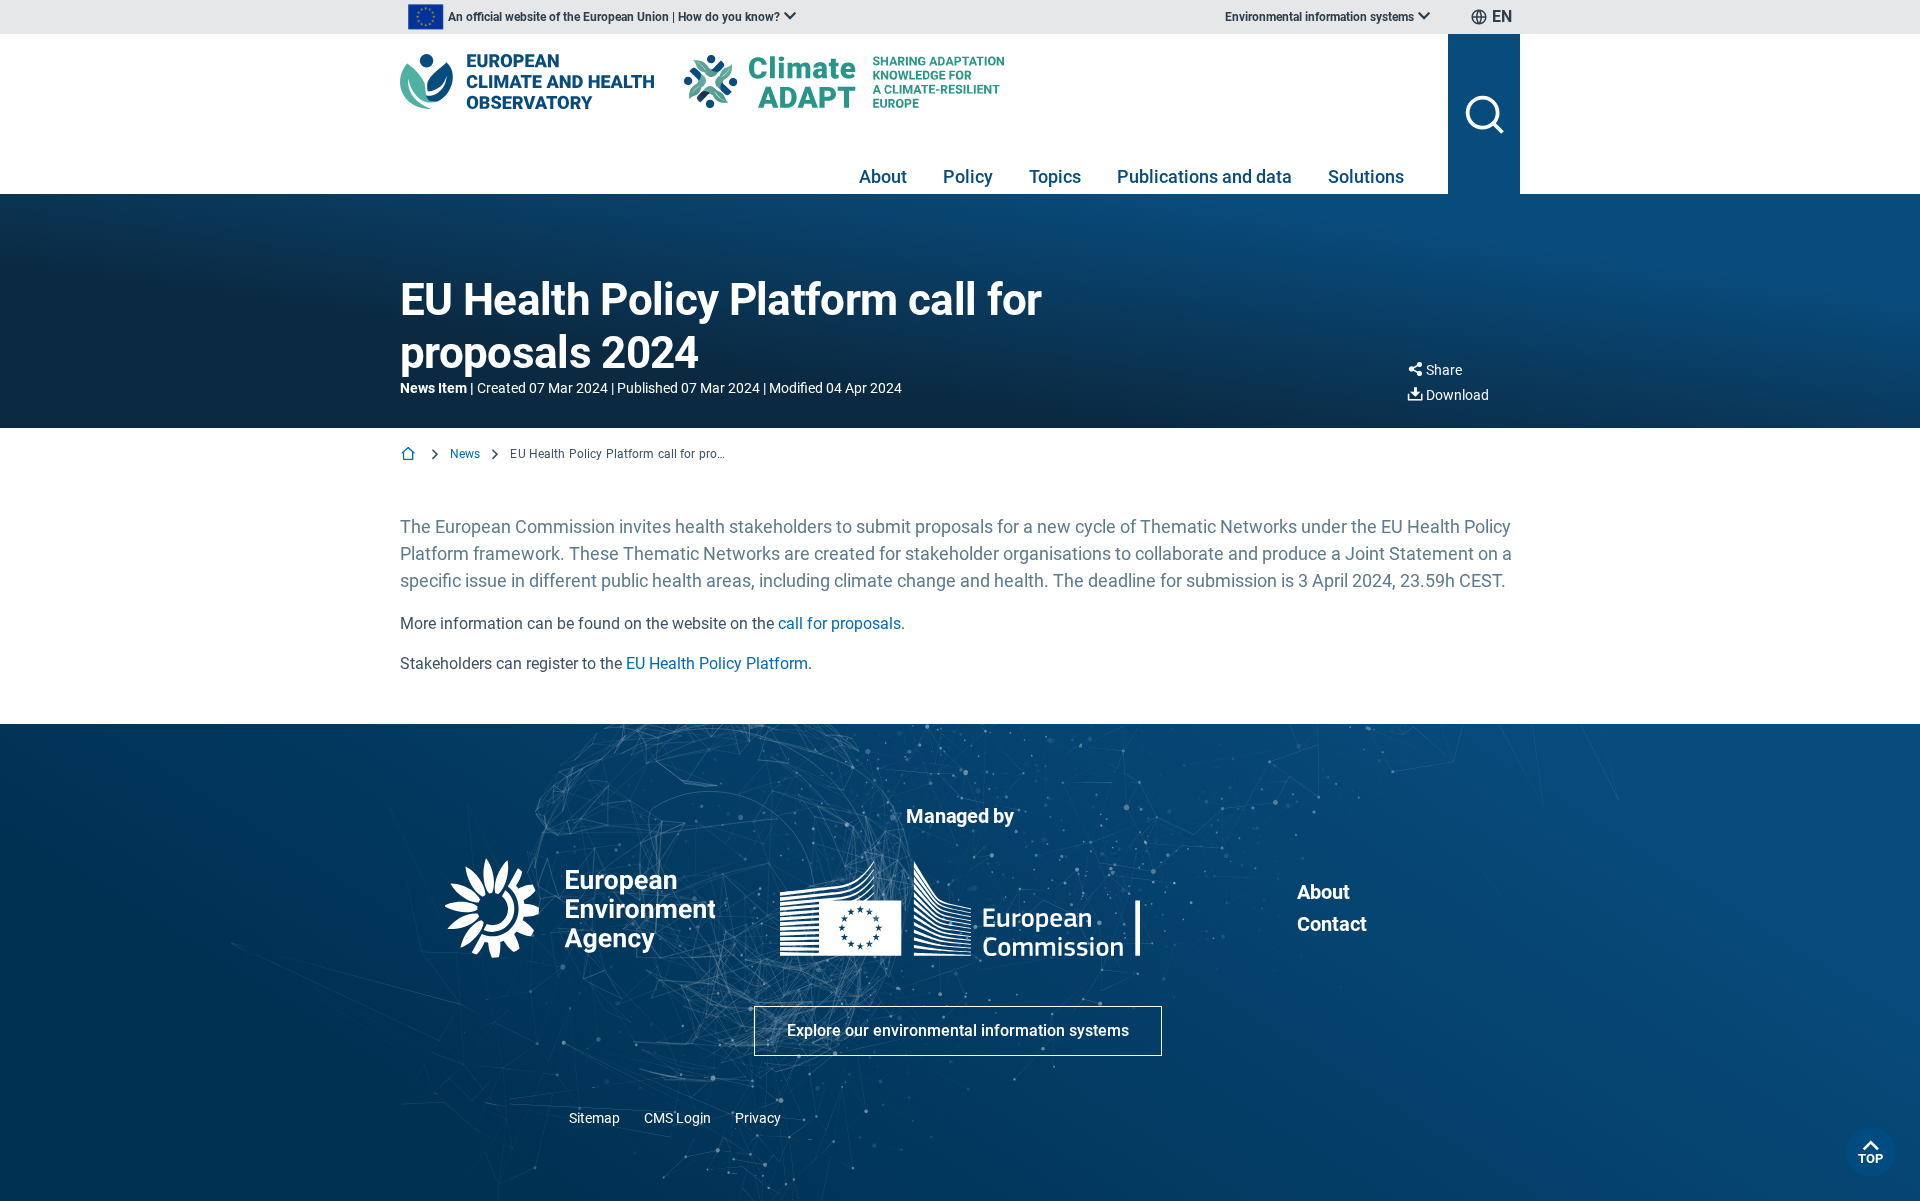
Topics (1055, 176)
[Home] (410, 455)
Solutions (1366, 176)
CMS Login (677, 1118)
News (465, 454)
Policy (968, 176)
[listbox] (602, 17)
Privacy (758, 1118)
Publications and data (1204, 176)
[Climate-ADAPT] (884, 81)
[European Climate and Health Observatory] (527, 81)
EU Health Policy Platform (717, 663)
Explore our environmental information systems (958, 1030)
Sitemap (594, 1118)
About (883, 176)
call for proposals (839, 623)
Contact (1332, 924)
